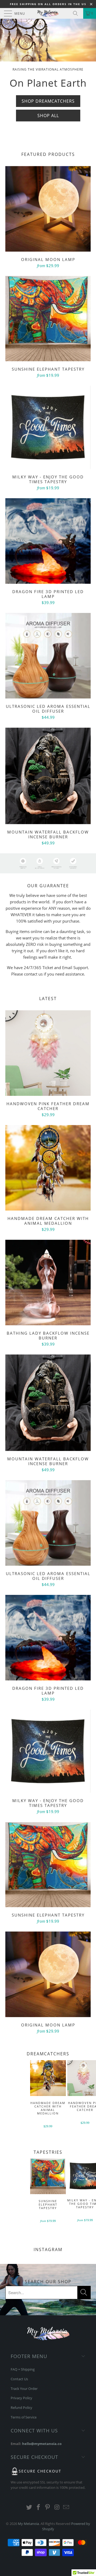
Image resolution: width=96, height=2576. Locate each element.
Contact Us (19, 2379)
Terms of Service (24, 2417)
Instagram (48, 2249)
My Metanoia (28, 2524)
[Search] (77, 13)
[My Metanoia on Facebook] (38, 2507)
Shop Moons (48, 115)
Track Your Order (24, 2389)
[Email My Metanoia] (66, 2507)
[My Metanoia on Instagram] (57, 2507)
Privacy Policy (21, 2398)
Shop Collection (48, 129)
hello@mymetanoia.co (42, 2444)
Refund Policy (21, 2408)
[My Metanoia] (48, 13)
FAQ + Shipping (23, 2369)
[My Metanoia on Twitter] (29, 2507)
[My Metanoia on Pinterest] (48, 2507)
